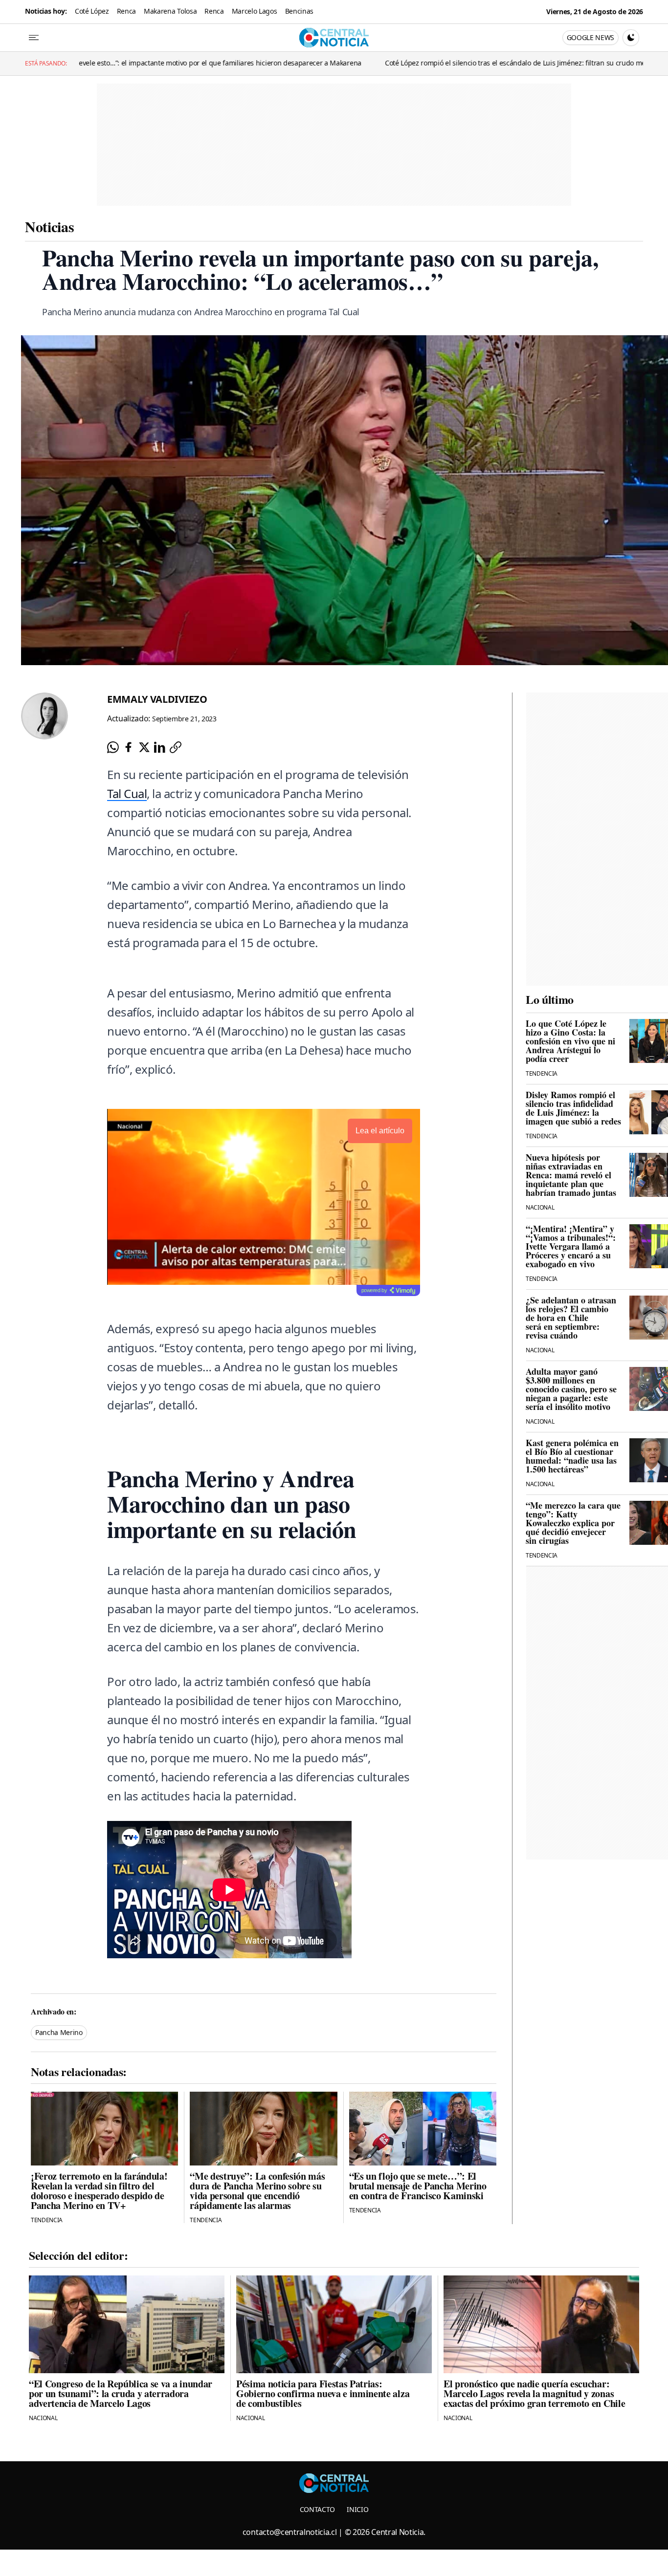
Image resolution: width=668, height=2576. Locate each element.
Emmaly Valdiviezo (157, 699)
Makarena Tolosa (170, 11)
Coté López (92, 11)
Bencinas (299, 11)
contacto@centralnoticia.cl (290, 2532)
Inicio (357, 2509)
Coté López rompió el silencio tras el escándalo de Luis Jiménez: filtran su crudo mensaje (386, 63)
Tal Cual (127, 793)
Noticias (49, 226)
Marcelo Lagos (255, 11)
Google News (590, 37)
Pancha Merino (59, 2032)
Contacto (317, 2509)
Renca (126, 11)
